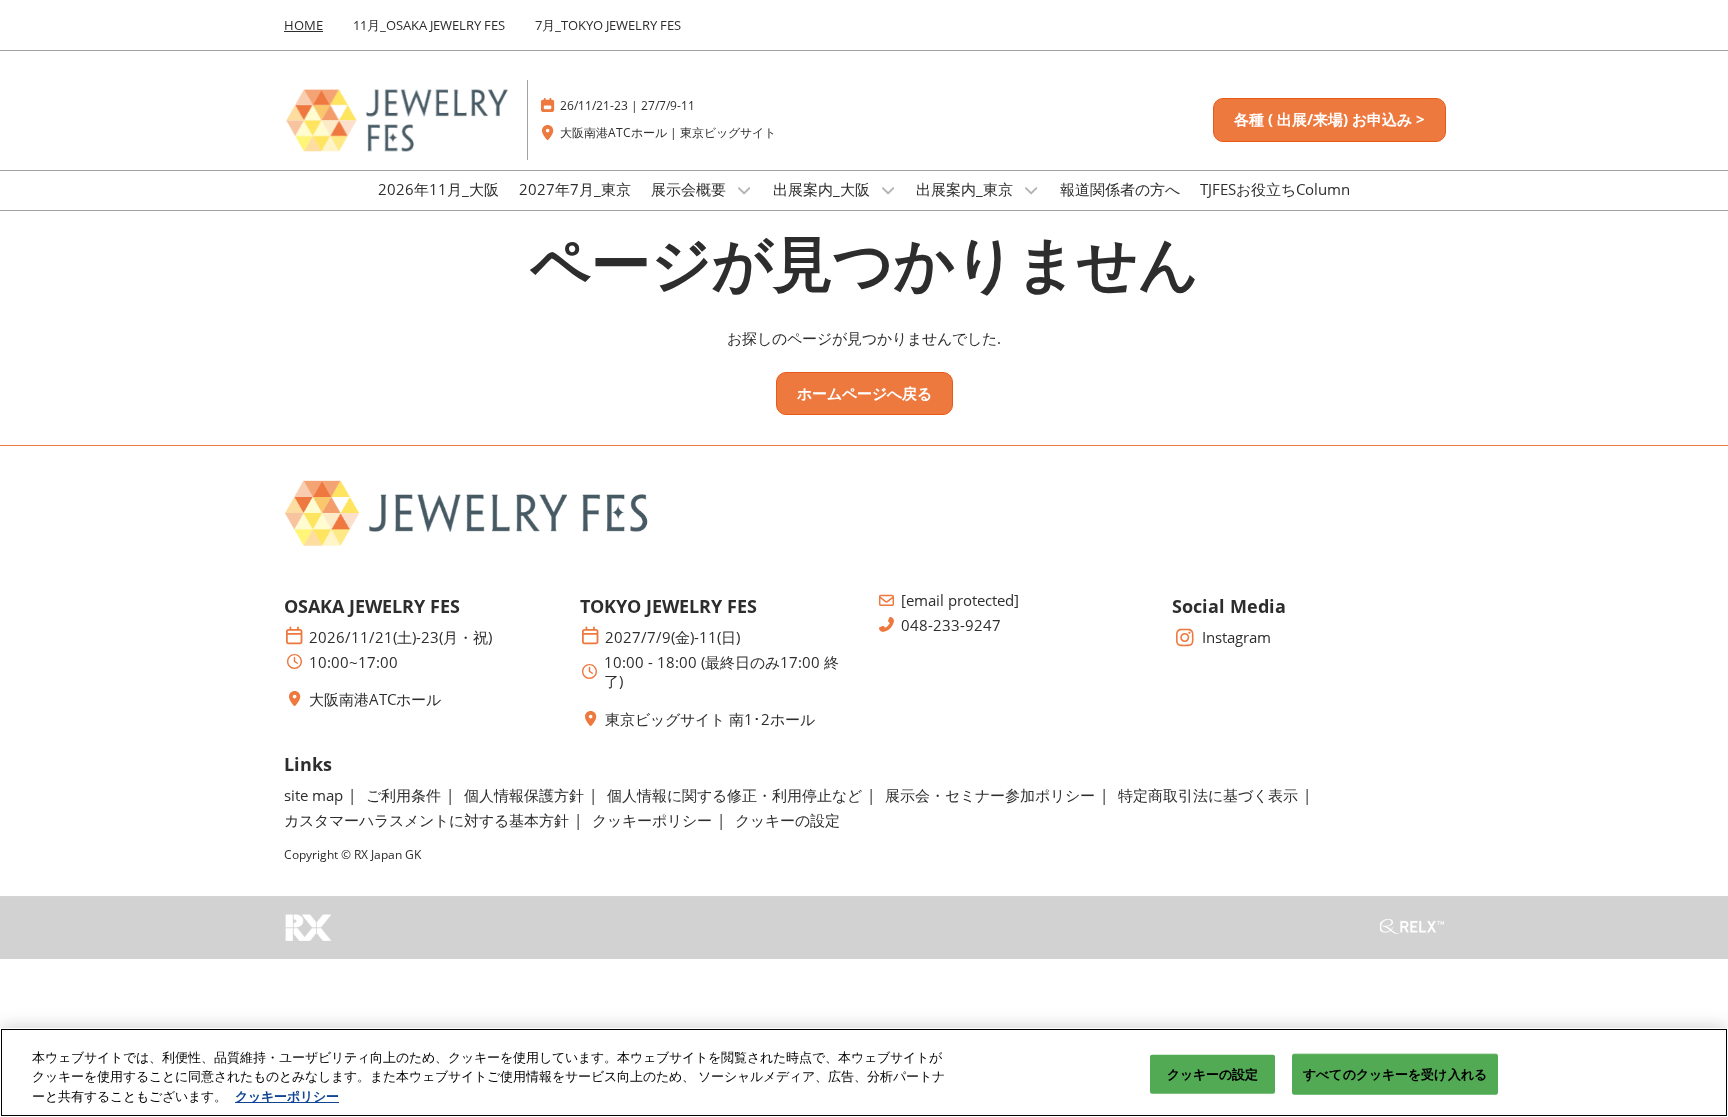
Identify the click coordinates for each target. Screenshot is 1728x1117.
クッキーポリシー (287, 1096)
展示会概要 (690, 189)
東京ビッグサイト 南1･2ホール (710, 719)
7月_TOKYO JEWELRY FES (608, 25)
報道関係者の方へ (1120, 189)
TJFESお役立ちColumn (1275, 189)
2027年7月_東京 (575, 189)
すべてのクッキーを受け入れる (1395, 1073)
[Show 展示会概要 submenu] (744, 190)
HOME (303, 25)
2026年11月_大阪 (438, 189)
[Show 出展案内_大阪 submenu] (888, 190)
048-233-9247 (951, 625)
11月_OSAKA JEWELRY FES (429, 25)
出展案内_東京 (966, 189)
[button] (1329, 120)
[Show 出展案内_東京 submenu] (1031, 190)
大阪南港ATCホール (375, 699)
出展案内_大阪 (823, 189)
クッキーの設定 (1213, 1073)
